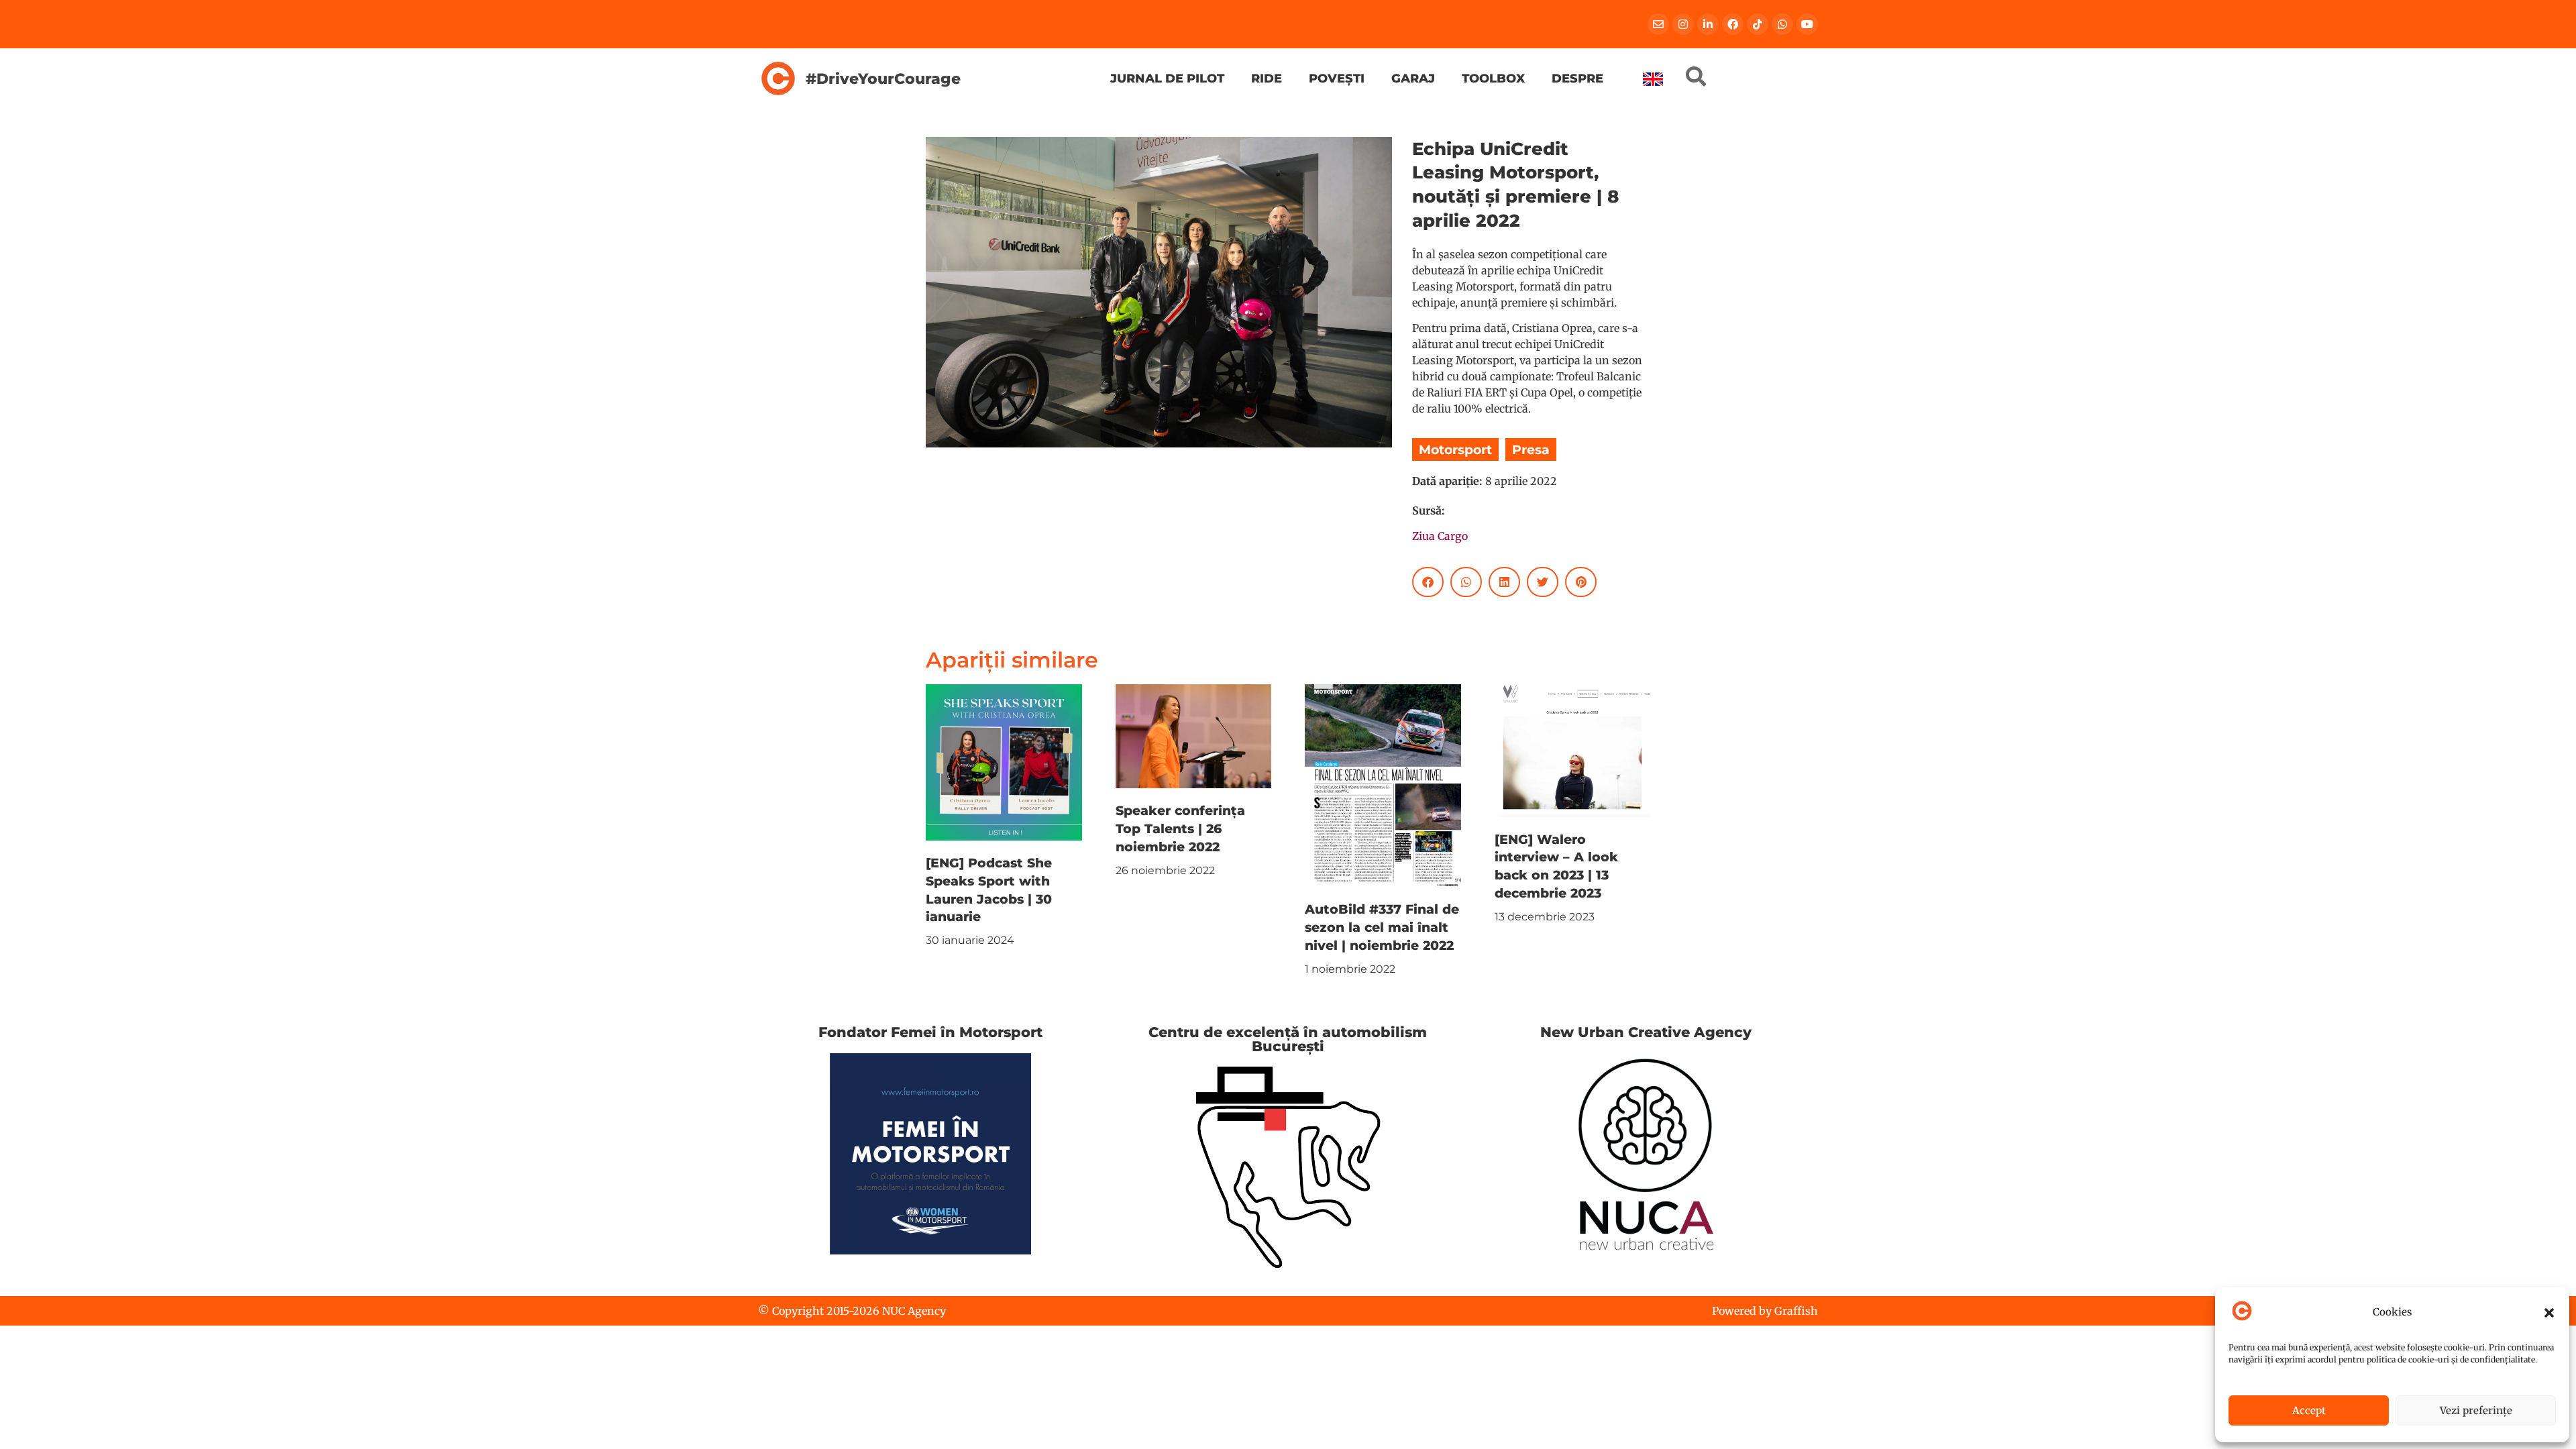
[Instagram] (1683, 24)
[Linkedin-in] (1708, 24)
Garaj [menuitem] (1413, 78)
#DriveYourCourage (883, 78)
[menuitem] (1653, 79)
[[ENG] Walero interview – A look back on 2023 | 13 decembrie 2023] (1573, 749)
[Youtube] (1807, 24)
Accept (2309, 1410)
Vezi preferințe (2476, 1410)
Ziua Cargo (1440, 536)
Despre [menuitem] (1577, 78)
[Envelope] (1658, 24)
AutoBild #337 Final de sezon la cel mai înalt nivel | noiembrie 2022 (1382, 927)
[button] (2549, 1313)
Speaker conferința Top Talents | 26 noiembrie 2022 (1180, 828)
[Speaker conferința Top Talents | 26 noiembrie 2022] (1194, 735)
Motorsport (1455, 449)
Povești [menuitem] (1337, 78)
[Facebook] (1733, 24)
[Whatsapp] (1782, 24)
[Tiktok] (1758, 24)
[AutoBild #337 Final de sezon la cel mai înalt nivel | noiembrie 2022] (1383, 785)
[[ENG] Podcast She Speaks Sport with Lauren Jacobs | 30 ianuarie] (1004, 761)
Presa (1531, 449)
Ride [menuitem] (1267, 78)
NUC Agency (914, 1311)
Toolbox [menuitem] (1493, 78)
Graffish (1796, 1311)
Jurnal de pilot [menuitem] (1167, 78)
